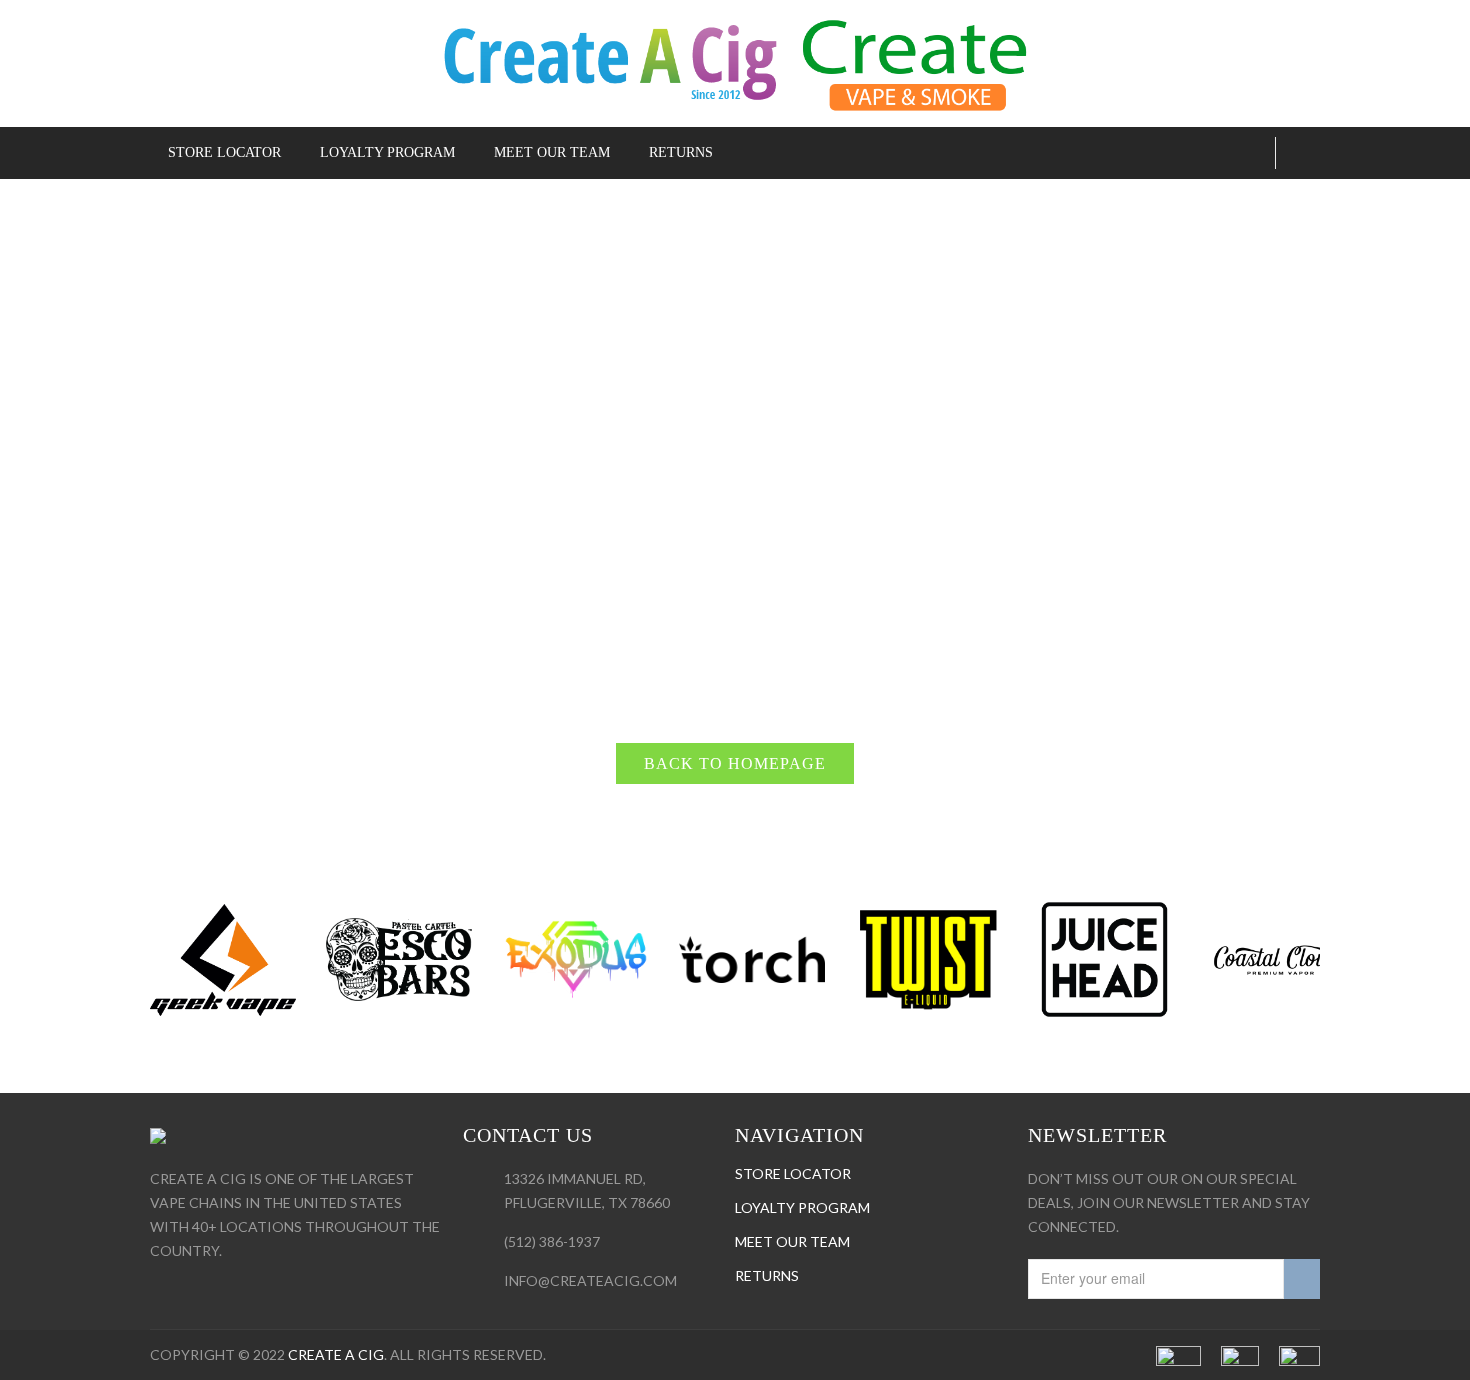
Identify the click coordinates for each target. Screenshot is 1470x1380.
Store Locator (224, 152)
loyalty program (802, 1207)
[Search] (1252, 153)
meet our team (792, 1241)
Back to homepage (735, 763)
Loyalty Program (387, 152)
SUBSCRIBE (1302, 1279)
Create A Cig (336, 1354)
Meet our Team (552, 152)
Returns (681, 152)
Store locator (793, 1173)
